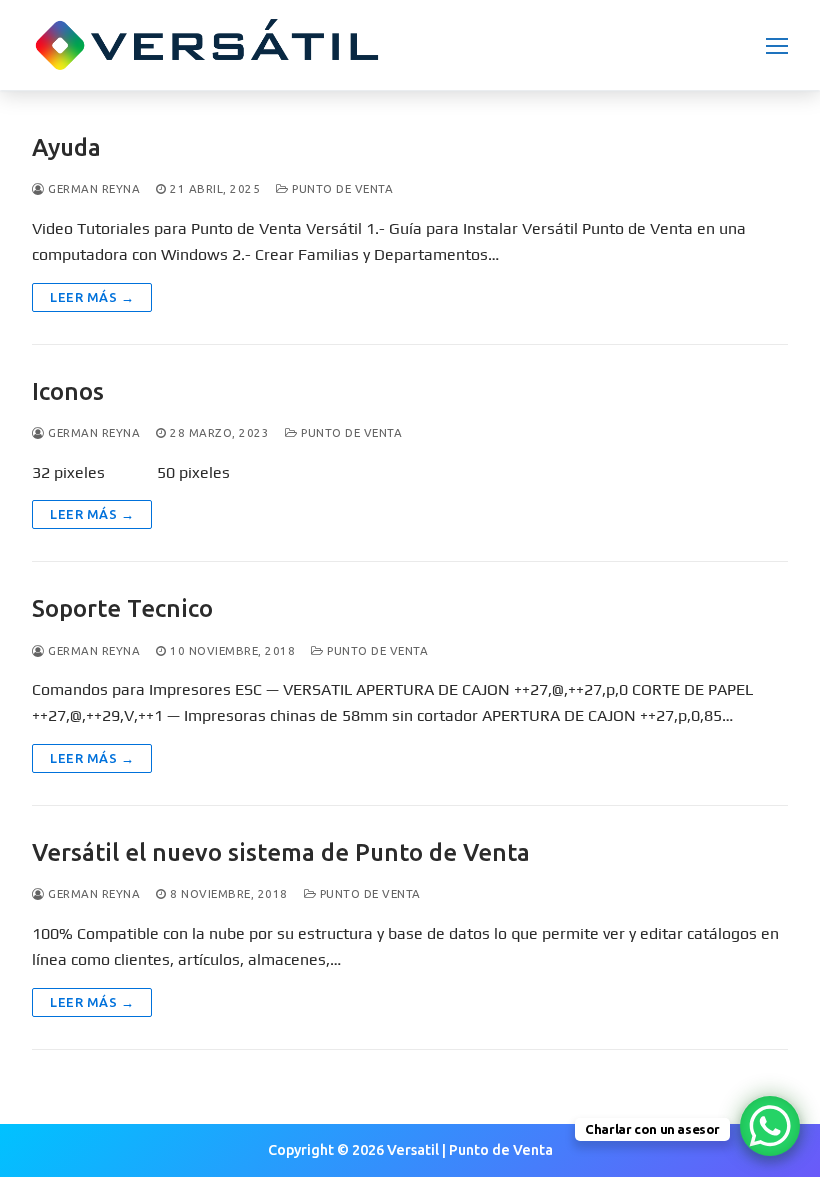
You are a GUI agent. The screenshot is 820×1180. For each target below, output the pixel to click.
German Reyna (92, 188)
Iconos (68, 391)
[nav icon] (777, 45)
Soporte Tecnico (122, 608)
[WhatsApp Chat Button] (770, 1126)
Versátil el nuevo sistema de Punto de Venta (281, 852)
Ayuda (66, 147)
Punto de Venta (341, 188)
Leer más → (92, 297)
